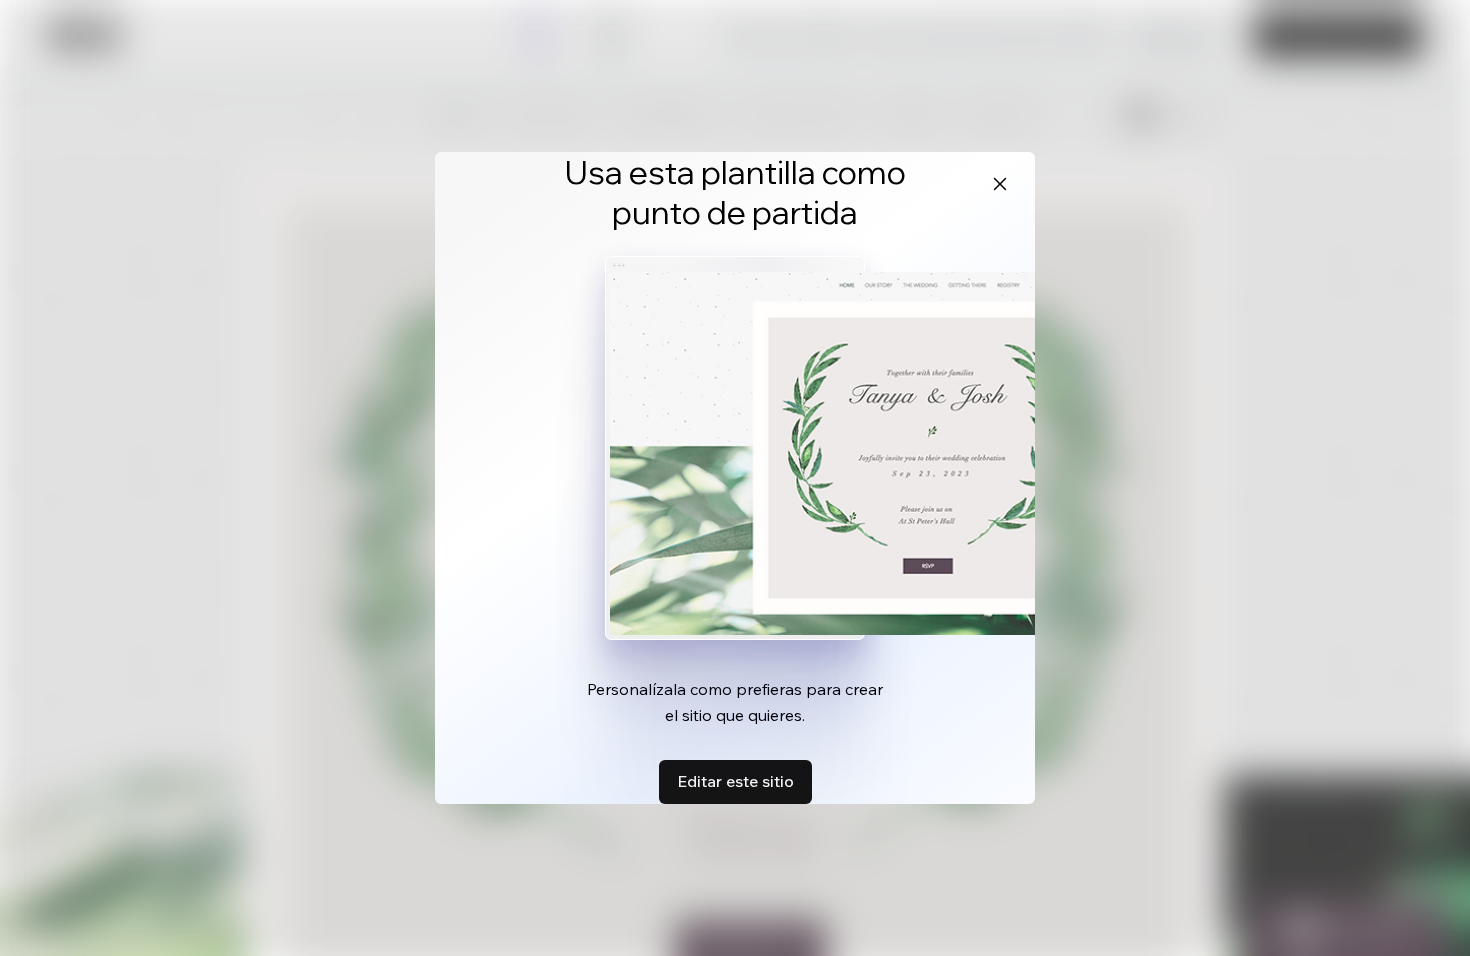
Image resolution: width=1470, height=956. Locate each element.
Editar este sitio (735, 781)
